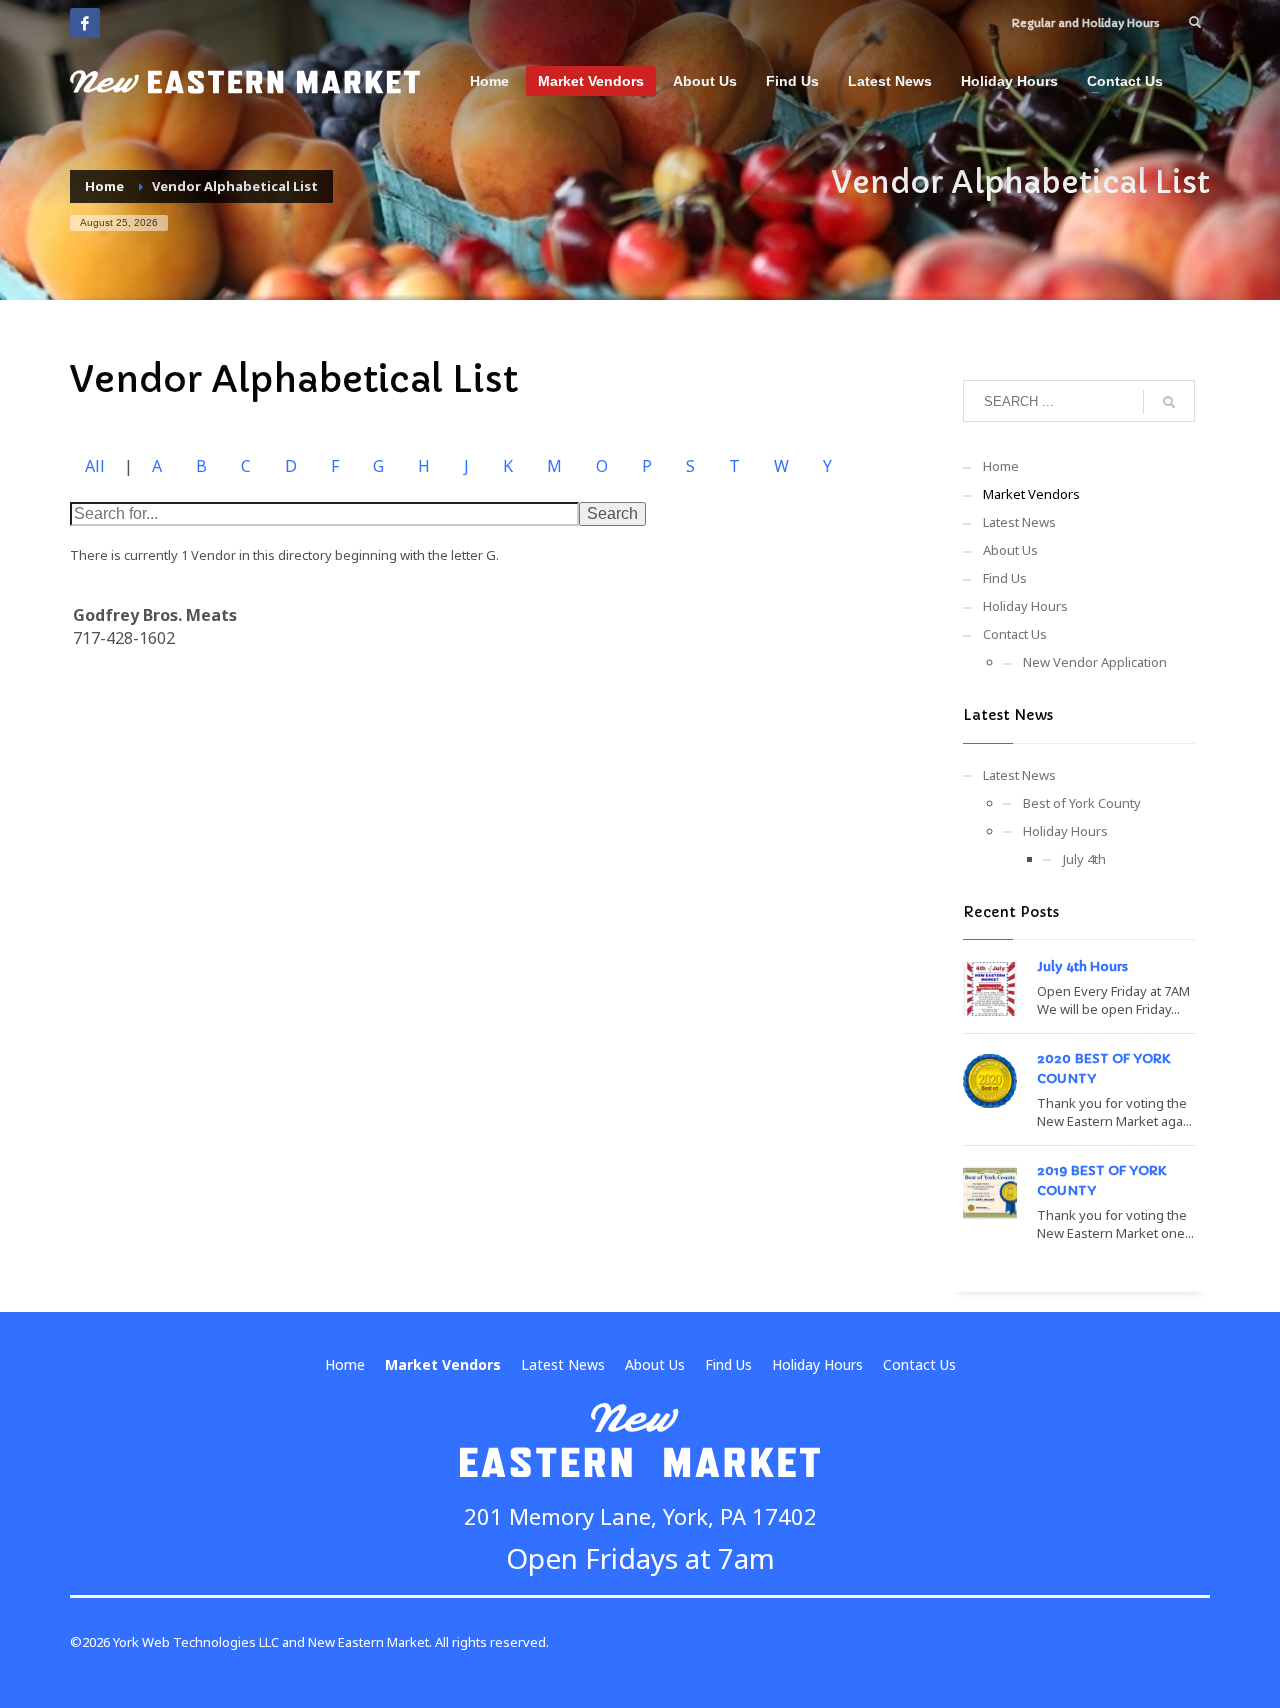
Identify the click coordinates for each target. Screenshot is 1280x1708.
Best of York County (1082, 803)
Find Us (1005, 578)
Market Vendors (1031, 494)
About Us (1010, 550)
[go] (1169, 402)
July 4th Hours (1082, 966)
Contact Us (1015, 634)
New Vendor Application (1095, 662)
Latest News (1019, 522)
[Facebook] (85, 23)
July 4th (1084, 859)
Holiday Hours (1025, 606)
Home (1001, 466)
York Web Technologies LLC (196, 1642)
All (95, 466)
